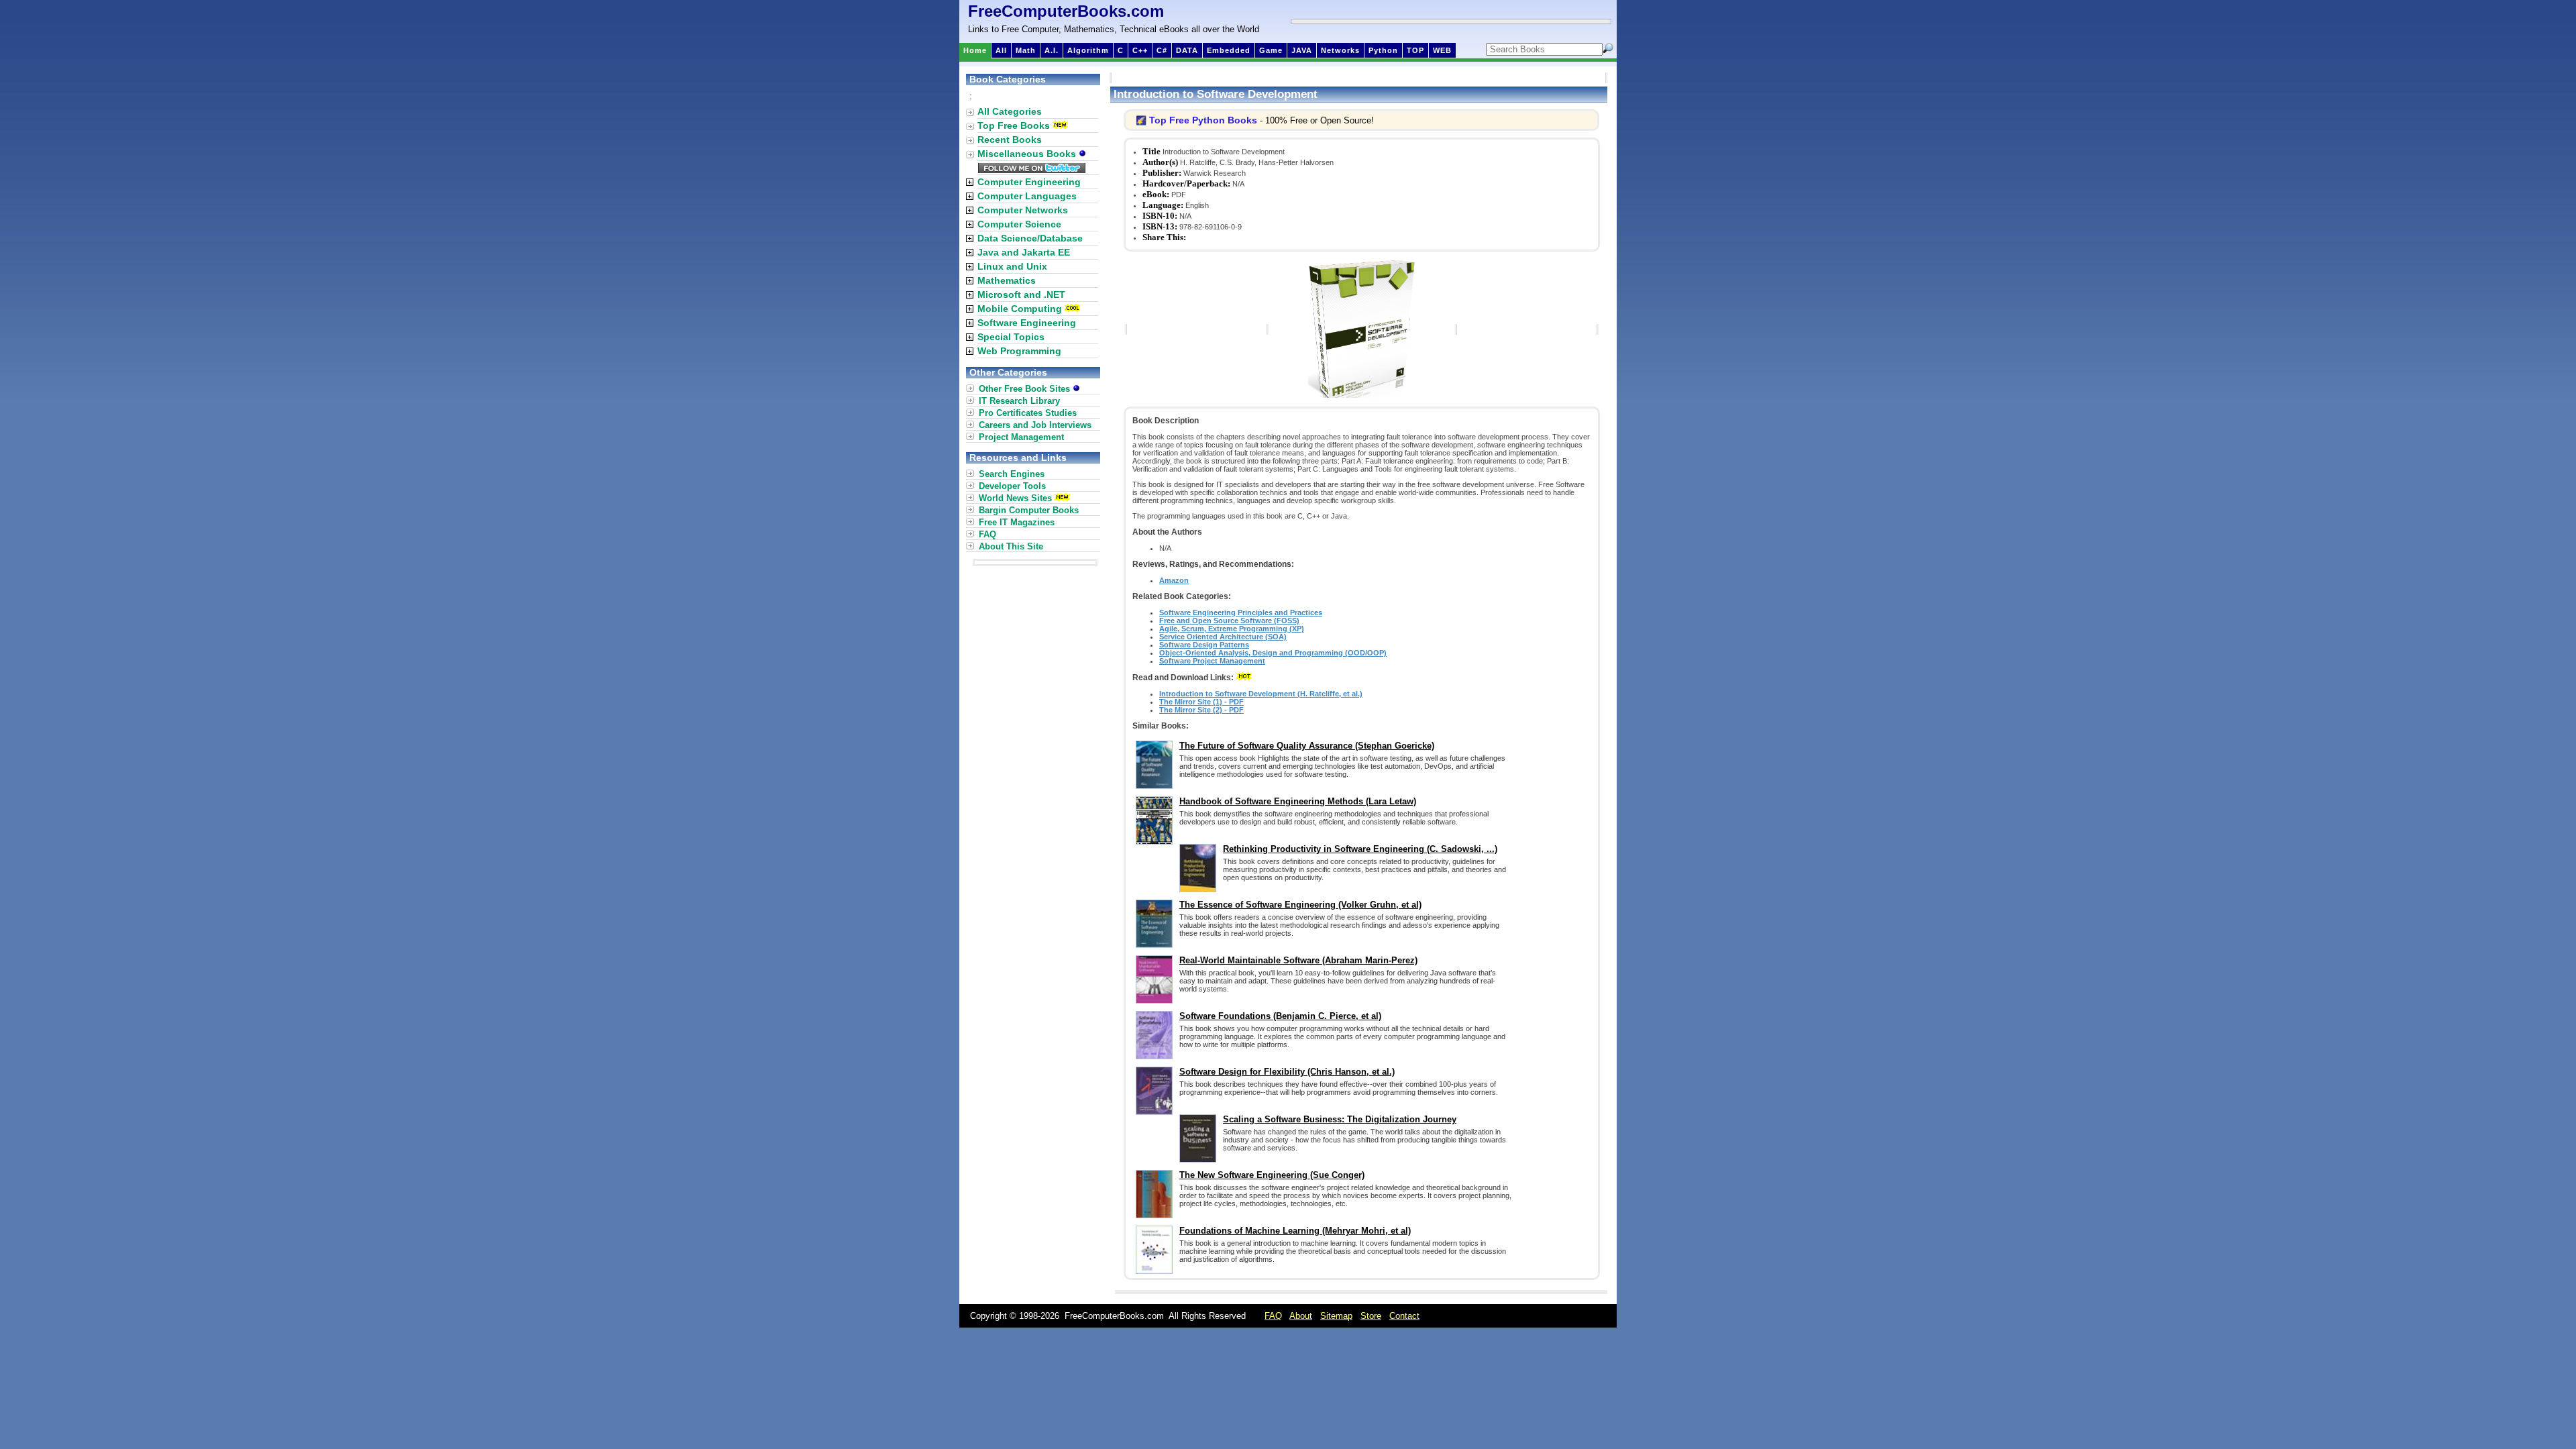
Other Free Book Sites (1026, 389)
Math (1026, 50)
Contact (1404, 1316)
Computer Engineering (1029, 182)
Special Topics (1011, 337)
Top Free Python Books (1203, 120)
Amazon (1174, 580)
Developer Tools (1012, 486)
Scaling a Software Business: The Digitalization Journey (1340, 1119)
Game (1271, 50)
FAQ (987, 534)
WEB (1442, 50)
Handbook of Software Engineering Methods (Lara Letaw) (1298, 801)
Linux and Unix (1012, 266)
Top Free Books (1014, 125)
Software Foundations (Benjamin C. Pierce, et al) (1280, 1016)
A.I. (1052, 50)
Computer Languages (1027, 196)
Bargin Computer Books (1029, 510)
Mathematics (1007, 280)
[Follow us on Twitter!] (1032, 170)
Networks (1340, 50)
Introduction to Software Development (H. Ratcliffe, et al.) (1261, 694)
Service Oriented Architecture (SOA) (1223, 637)
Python (1383, 50)
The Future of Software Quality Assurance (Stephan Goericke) (1307, 746)
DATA (1187, 50)
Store (1371, 1316)
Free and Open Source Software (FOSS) (1229, 621)
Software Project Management (1212, 661)
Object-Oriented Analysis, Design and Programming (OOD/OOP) (1273, 653)
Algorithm (1088, 50)
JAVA (1302, 50)
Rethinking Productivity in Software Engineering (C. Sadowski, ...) (1360, 849)
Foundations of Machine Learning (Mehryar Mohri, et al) (1295, 1231)
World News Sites (1015, 498)
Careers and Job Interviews (1035, 425)
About (1301, 1316)
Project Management (1021, 437)
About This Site (1011, 546)
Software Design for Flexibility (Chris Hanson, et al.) (1287, 1072)
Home (975, 50)
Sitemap (1336, 1316)
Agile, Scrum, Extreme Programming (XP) (1232, 629)
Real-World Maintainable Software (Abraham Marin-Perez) (1298, 960)
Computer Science (1019, 224)
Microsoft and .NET (1021, 294)
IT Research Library (1019, 401)
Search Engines (1012, 474)
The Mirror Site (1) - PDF (1201, 702)
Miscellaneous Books (1028, 154)
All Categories (1010, 111)
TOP (1415, 50)
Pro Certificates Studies (1028, 413)
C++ (1140, 50)
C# (1162, 50)
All (1001, 50)
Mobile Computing (1020, 309)
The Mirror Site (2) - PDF (1201, 710)
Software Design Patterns (1204, 645)
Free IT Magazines (1017, 522)
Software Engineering (1027, 323)
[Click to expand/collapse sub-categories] (970, 182)
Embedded (1229, 50)
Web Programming (1019, 351)
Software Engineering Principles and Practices (1241, 612)
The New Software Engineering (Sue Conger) (1272, 1175)
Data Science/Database (1030, 238)
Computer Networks (1023, 210)
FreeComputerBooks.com (1066, 11)
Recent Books (1010, 140)
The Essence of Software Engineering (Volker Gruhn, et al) (1300, 905)
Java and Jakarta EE (1024, 252)
